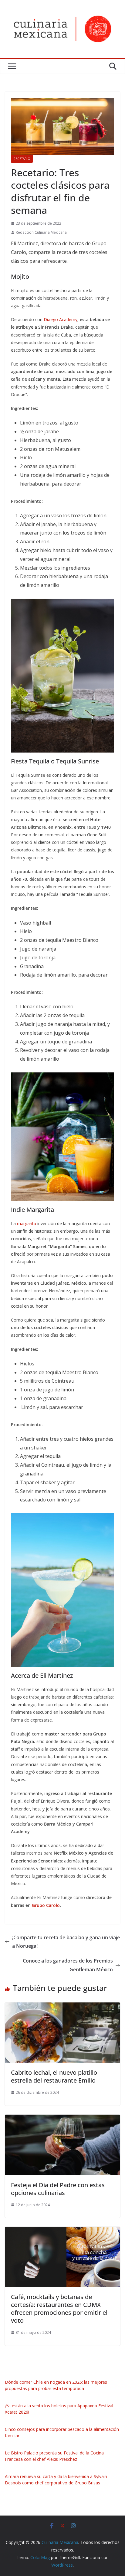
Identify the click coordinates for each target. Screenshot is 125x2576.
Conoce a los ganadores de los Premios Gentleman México (68, 1965)
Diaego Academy (61, 319)
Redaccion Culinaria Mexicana (41, 232)
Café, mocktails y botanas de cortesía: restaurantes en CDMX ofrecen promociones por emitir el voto (59, 2309)
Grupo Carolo (45, 1905)
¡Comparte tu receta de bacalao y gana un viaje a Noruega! (66, 1942)
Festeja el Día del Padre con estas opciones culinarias (58, 2189)
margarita (27, 1223)
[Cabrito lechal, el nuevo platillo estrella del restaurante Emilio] (62, 2007)
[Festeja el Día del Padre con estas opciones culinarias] (62, 2119)
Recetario (22, 159)
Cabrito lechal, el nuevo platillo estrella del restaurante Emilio (54, 2076)
